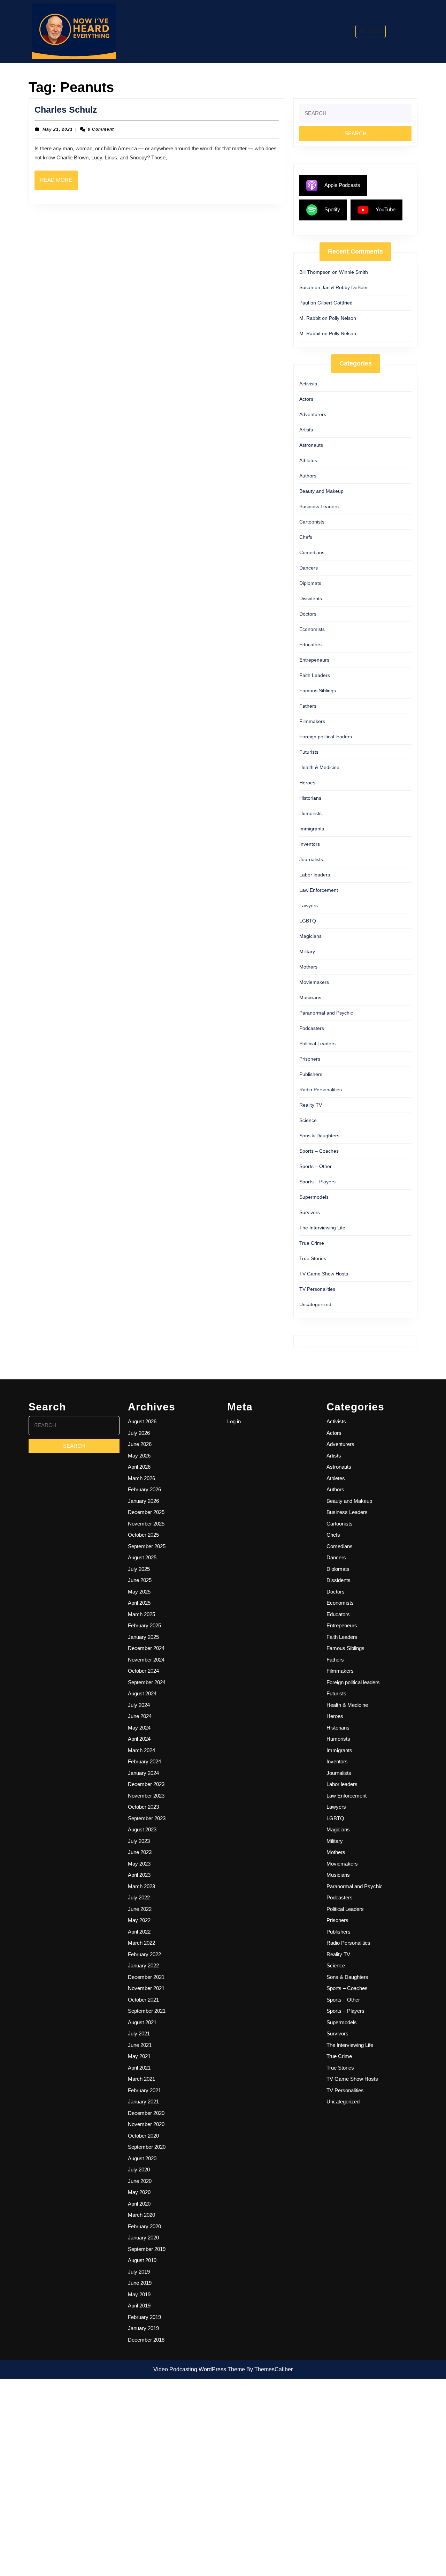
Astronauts (311, 445)
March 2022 (141, 1943)
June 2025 (140, 1580)
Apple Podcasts (342, 185)
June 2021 (140, 2045)
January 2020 (143, 2238)
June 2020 (140, 2181)
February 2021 (144, 2090)
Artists (306, 430)
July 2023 (139, 1841)
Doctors (308, 614)
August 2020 (142, 2158)
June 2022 (140, 1909)
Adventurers (313, 414)
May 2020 (139, 2192)
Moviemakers (314, 982)
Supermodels (314, 1197)
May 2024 (139, 1728)
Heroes (307, 783)
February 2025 (144, 1625)
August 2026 (142, 1421)
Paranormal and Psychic (326, 1013)
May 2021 (139, 2056)
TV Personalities (317, 1289)
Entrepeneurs (314, 660)
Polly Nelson (343, 318)
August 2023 (142, 1829)
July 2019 (139, 2272)
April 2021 (139, 2068)
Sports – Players (317, 1182)
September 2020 (147, 2147)
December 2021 (146, 1977)
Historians (310, 798)
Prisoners (310, 1059)
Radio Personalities (321, 1090)
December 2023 (146, 1784)
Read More (59, 183)
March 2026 (141, 1478)
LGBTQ (308, 921)
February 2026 (144, 1489)
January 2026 (143, 1501)
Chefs (306, 537)
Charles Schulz (66, 110)
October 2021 (143, 2000)
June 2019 (140, 2283)
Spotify (332, 209)
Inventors (310, 844)
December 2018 (146, 2340)
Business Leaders (319, 506)
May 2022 (139, 1920)
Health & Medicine (319, 767)
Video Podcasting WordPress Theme (199, 2369)
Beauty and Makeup (321, 491)
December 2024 (146, 1648)
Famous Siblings (318, 691)
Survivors (310, 1212)
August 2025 (142, 1557)
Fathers (308, 706)
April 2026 (139, 1467)
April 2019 (139, 2306)
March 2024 (141, 1750)
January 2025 (143, 1637)
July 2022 (139, 1897)
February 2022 (144, 1954)
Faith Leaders (315, 675)
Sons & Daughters (319, 1136)
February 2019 (144, 2317)
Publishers (311, 1074)
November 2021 (146, 1988)
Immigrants (312, 829)
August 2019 (142, 2260)
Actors (306, 399)
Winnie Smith (353, 272)
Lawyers (309, 905)
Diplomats (310, 583)
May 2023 (139, 1864)
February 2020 (144, 2226)
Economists (312, 629)
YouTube (386, 209)
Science (308, 1120)
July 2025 (139, 1569)
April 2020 (139, 2204)
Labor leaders (315, 875)
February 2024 (144, 1761)
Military (307, 951)
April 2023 (139, 1875)
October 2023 (143, 1807)
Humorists (310, 813)
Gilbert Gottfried (335, 303)
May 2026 (139, 1456)
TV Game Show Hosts (324, 1274)
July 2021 (139, 2033)
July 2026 (139, 1433)
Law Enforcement (319, 890)
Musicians (310, 997)
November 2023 (146, 1796)
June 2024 (140, 1716)
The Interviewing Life (322, 1228)
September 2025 (147, 1546)
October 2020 (143, 2136)
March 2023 (141, 1886)
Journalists (311, 859)
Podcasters (312, 1028)
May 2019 (139, 2294)
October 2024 (143, 1671)
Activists (308, 384)
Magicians (310, 936)
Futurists (309, 752)
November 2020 (146, 2124)
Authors (308, 476)
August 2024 (142, 1693)
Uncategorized (315, 1304)
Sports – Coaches (319, 1151)
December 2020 (146, 2113)
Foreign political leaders (326, 737)
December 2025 (146, 1512)
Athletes (308, 460)
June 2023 (140, 1852)
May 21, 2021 (58, 129)
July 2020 (139, 2170)
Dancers (309, 568)
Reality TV (311, 1105)
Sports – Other (316, 1166)
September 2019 (147, 2249)
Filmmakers (312, 721)
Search (375, 31)
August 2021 (142, 2022)
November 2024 (146, 1660)
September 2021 (147, 2011)
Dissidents (311, 598)
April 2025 (139, 1603)
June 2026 (140, 1444)
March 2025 (141, 1614)
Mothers (308, 967)
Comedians (312, 552)
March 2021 (141, 2079)
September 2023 (147, 1818)
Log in (234, 1421)
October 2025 (143, 1535)
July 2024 (139, 1705)
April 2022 (139, 1932)
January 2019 (143, 2328)
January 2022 (143, 1965)
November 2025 (146, 1524)
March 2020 (141, 2215)
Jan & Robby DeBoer (345, 287)
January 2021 (143, 2102)
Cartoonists (312, 522)
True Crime (312, 1243)
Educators (310, 645)
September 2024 (147, 1682)
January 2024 (143, 1773)
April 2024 (139, 1739)
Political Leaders (317, 1044)
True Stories (313, 1258)
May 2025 (139, 1592)
